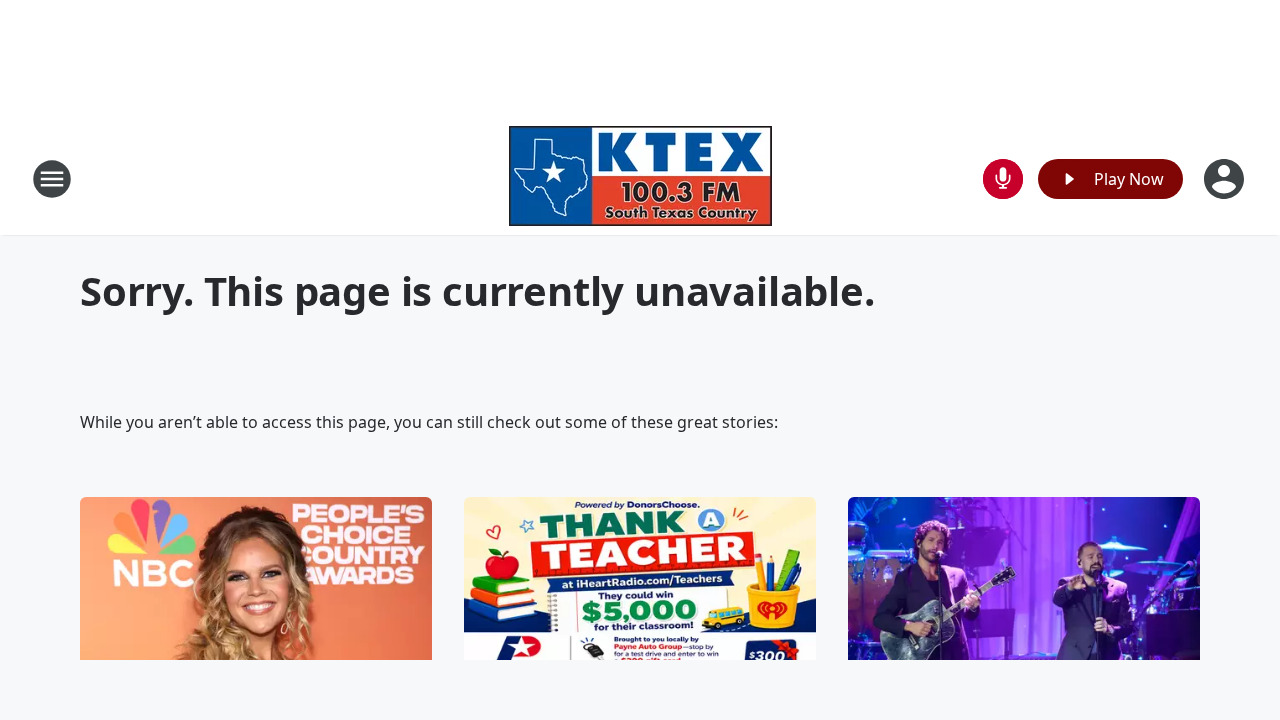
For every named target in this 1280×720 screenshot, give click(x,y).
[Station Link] (640, 178)
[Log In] (1226, 179)
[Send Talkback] (1003, 179)
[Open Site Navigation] (52, 179)
